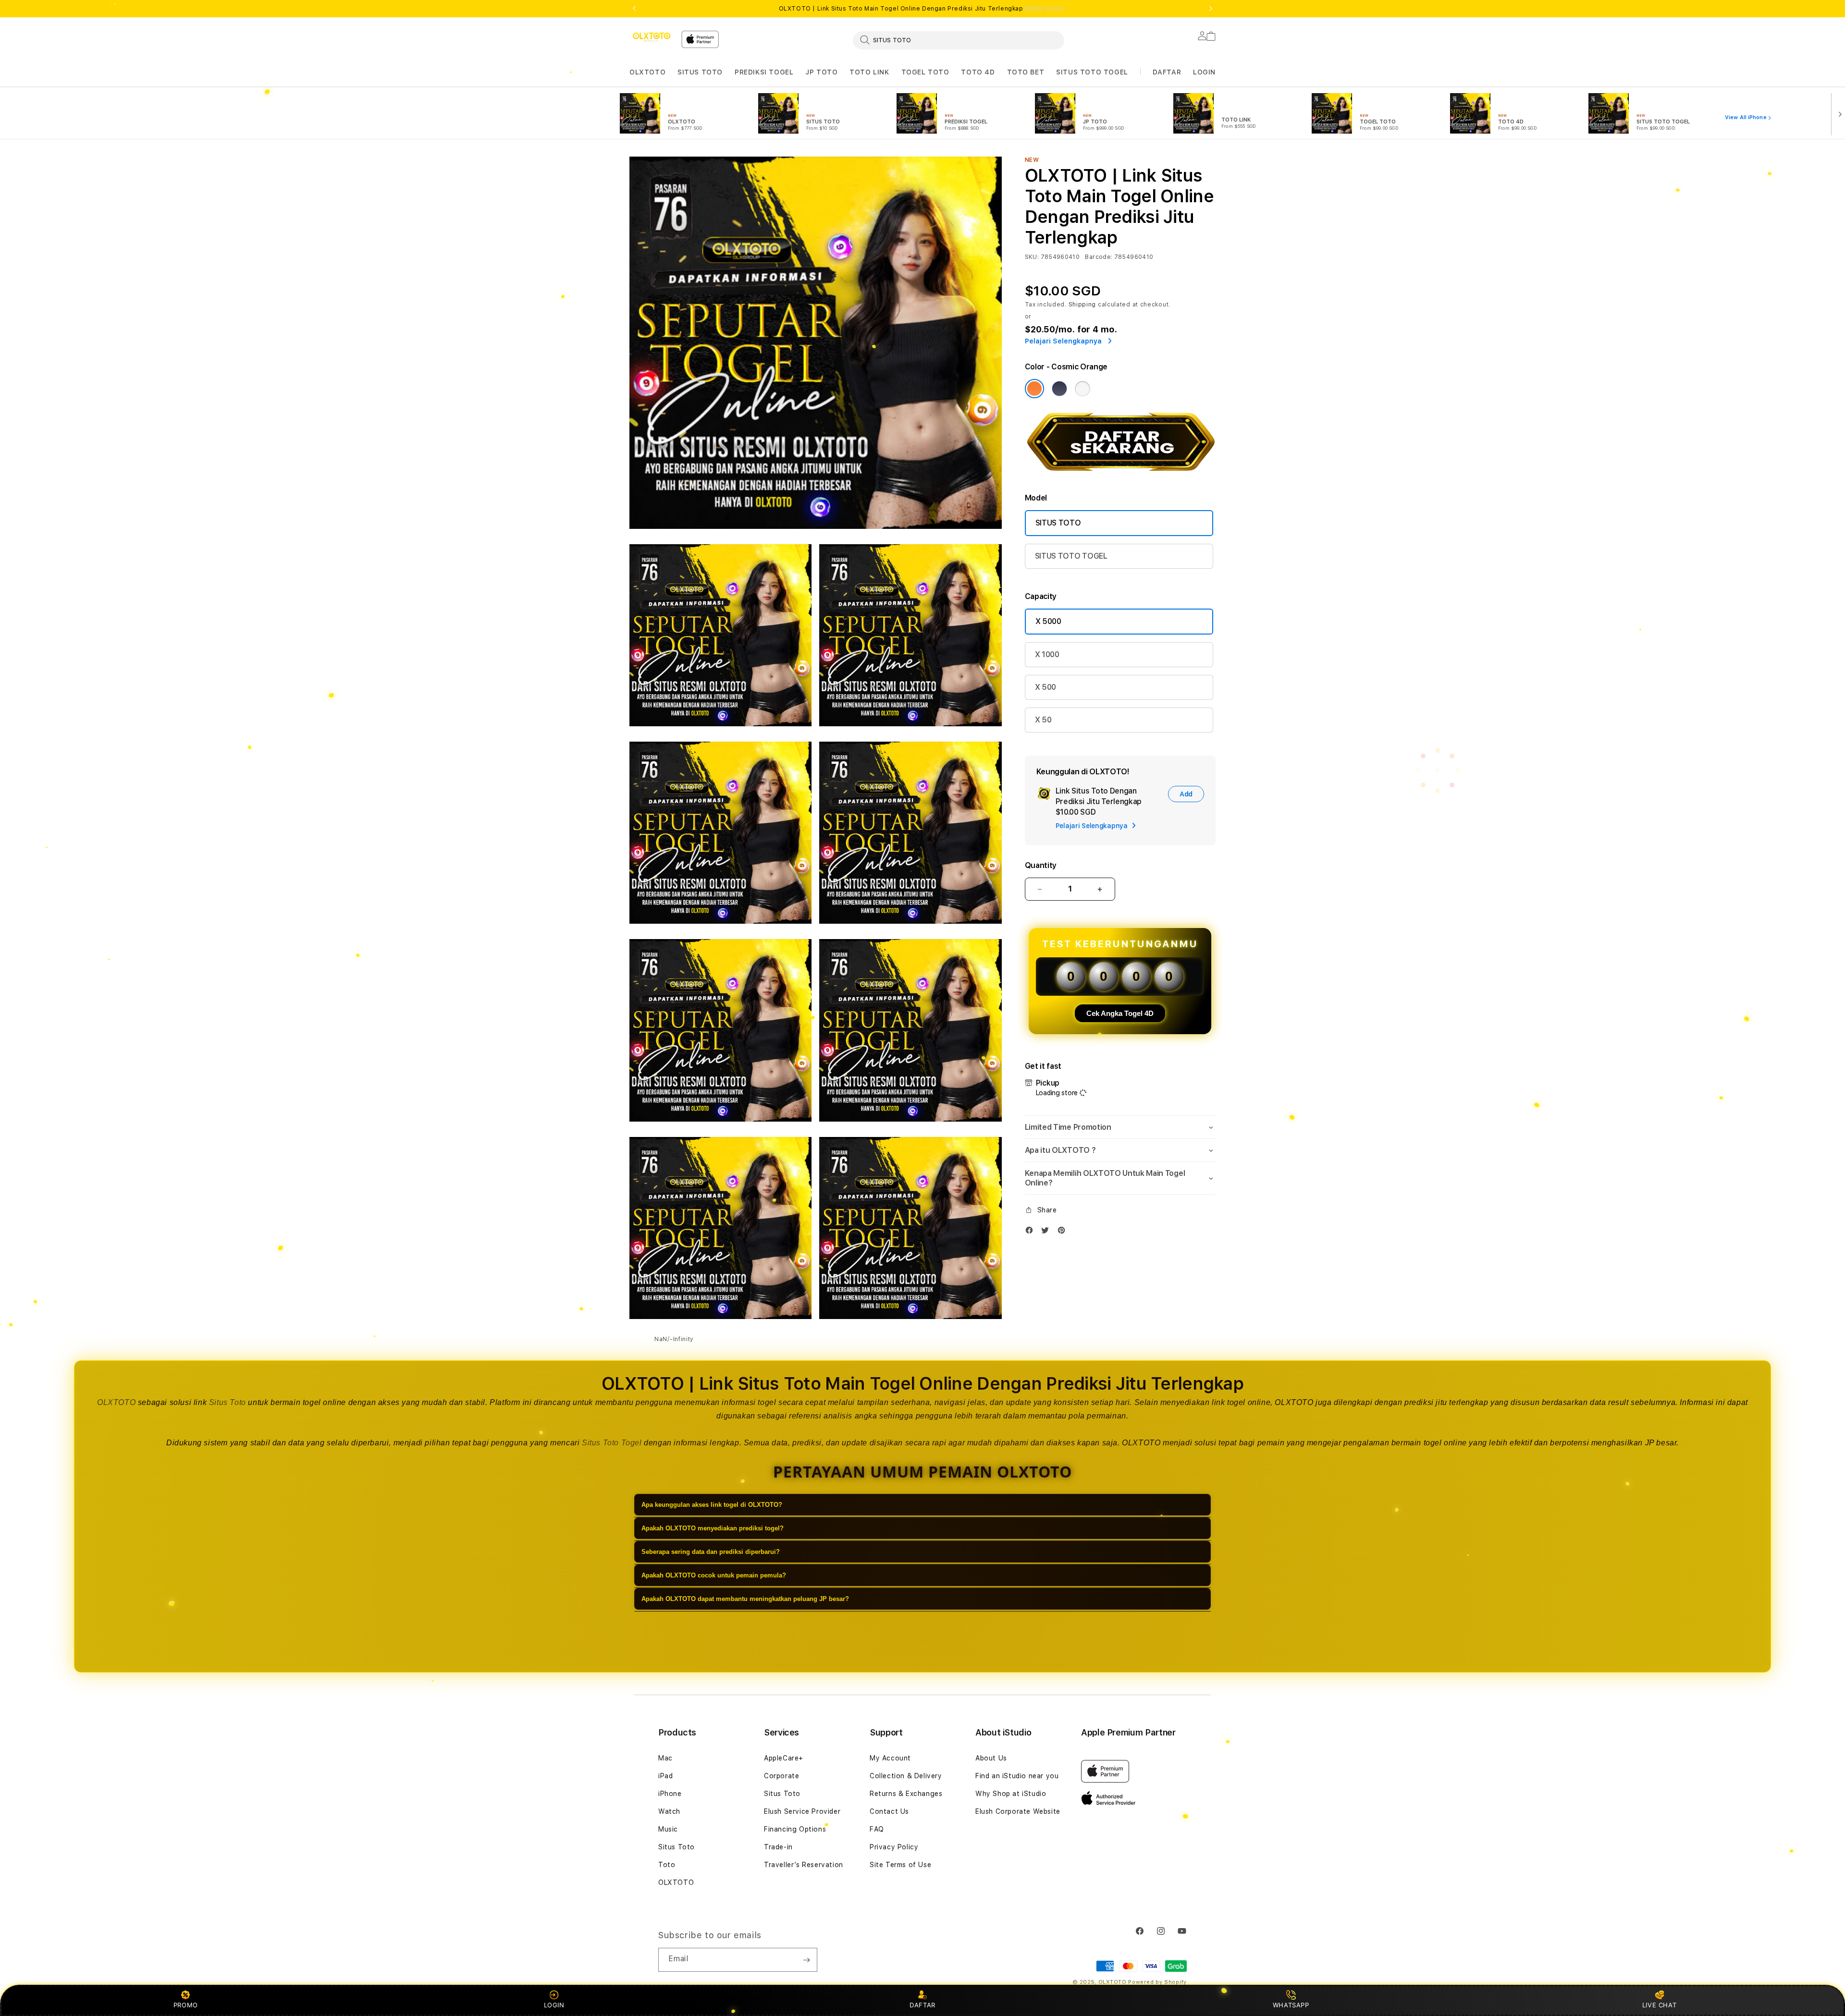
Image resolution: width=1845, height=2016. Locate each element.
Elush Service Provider (802, 1811)
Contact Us (889, 1811)
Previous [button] (634, 9)
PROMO (186, 2005)
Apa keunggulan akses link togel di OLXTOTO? (712, 1505)
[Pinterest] (1064, 1232)
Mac (665, 1758)
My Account (890, 1758)
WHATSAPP (1291, 2005)
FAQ (877, 1829)
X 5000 (1048, 621)
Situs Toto (228, 1402)
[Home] (652, 37)
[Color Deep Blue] (1059, 389)
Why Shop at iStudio (1011, 1794)
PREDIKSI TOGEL (764, 72)
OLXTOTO (647, 72)
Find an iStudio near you (1017, 1776)
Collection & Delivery (906, 1776)
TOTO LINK (869, 72)
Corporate (781, 1776)
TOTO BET (1026, 72)
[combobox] (959, 40)
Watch (669, 1811)
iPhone (670, 1794)
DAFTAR (922, 2005)
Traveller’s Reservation (804, 1865)
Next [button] (1211, 9)
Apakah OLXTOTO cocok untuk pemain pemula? (714, 1575)
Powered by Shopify (1157, 1982)
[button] (647, 72)
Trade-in (778, 1847)
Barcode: (1099, 257)
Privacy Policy (894, 1847)
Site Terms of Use (900, 1865)
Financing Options (795, 1829)
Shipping (1082, 305)
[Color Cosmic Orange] (1034, 389)
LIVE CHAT (1659, 2005)
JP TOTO (821, 72)
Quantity (1041, 865)
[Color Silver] (1082, 389)
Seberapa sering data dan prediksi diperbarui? (711, 1552)
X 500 (1045, 687)
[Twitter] (1047, 1232)
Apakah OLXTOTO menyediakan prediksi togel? (713, 1528)
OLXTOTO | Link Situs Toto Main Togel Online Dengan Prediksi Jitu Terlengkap (923, 9)
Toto (667, 1865)
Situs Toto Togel (612, 1443)
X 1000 (1047, 654)
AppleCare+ (784, 1758)
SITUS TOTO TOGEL (1092, 72)
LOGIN (554, 2005)
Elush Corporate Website (1018, 1811)
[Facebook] (1032, 1232)
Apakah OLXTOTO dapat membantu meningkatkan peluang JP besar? (745, 1599)
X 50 (1043, 720)
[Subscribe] (806, 1960)
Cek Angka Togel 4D (1120, 1013)
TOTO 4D (978, 72)
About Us (991, 1758)
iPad (665, 1776)
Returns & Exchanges (906, 1794)
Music (668, 1829)
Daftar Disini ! (1045, 9)
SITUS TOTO (700, 72)
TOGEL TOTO (925, 72)
